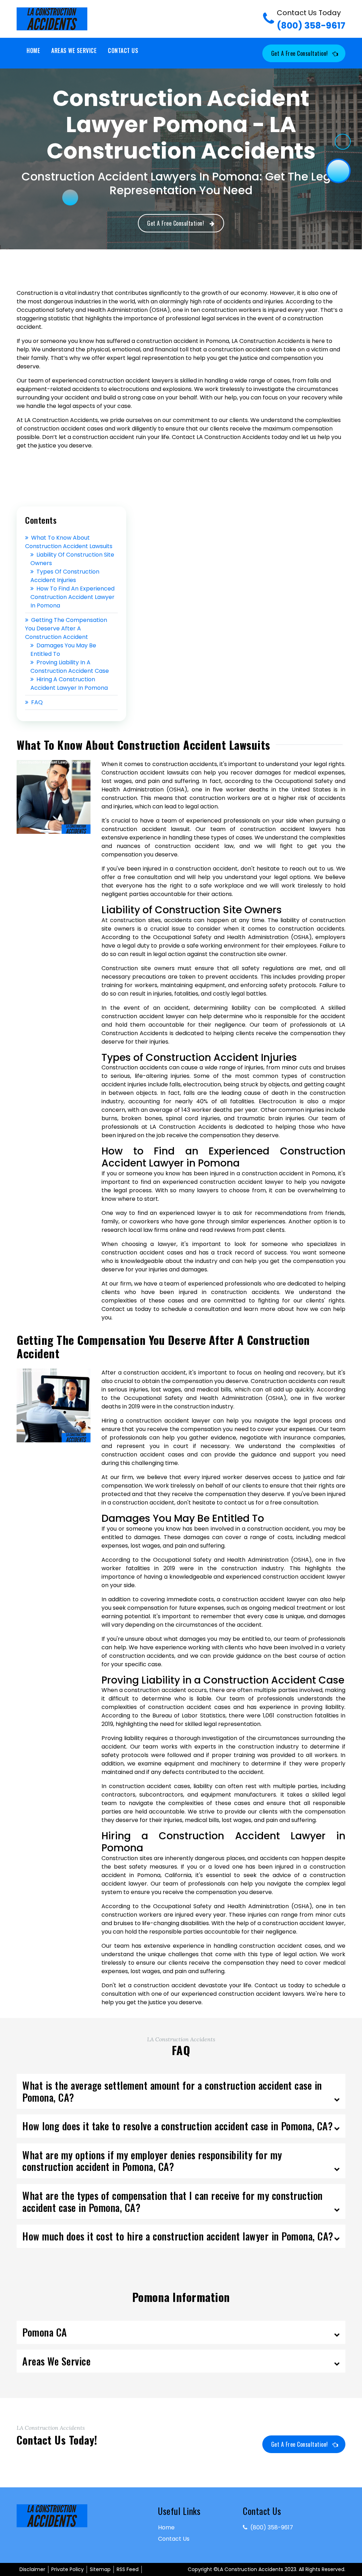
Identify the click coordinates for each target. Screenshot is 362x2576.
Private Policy (68, 2569)
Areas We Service (74, 51)
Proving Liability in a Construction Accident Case (70, 667)
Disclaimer (32, 2569)
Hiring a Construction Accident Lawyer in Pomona (69, 684)
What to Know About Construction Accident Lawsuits (69, 542)
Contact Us (123, 51)
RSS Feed (128, 2569)
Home (33, 51)
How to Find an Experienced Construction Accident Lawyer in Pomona (72, 597)
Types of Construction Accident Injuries (65, 576)
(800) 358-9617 (311, 20)
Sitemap (100, 2569)
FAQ (37, 702)
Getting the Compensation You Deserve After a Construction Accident (66, 628)
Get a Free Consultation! (300, 53)
